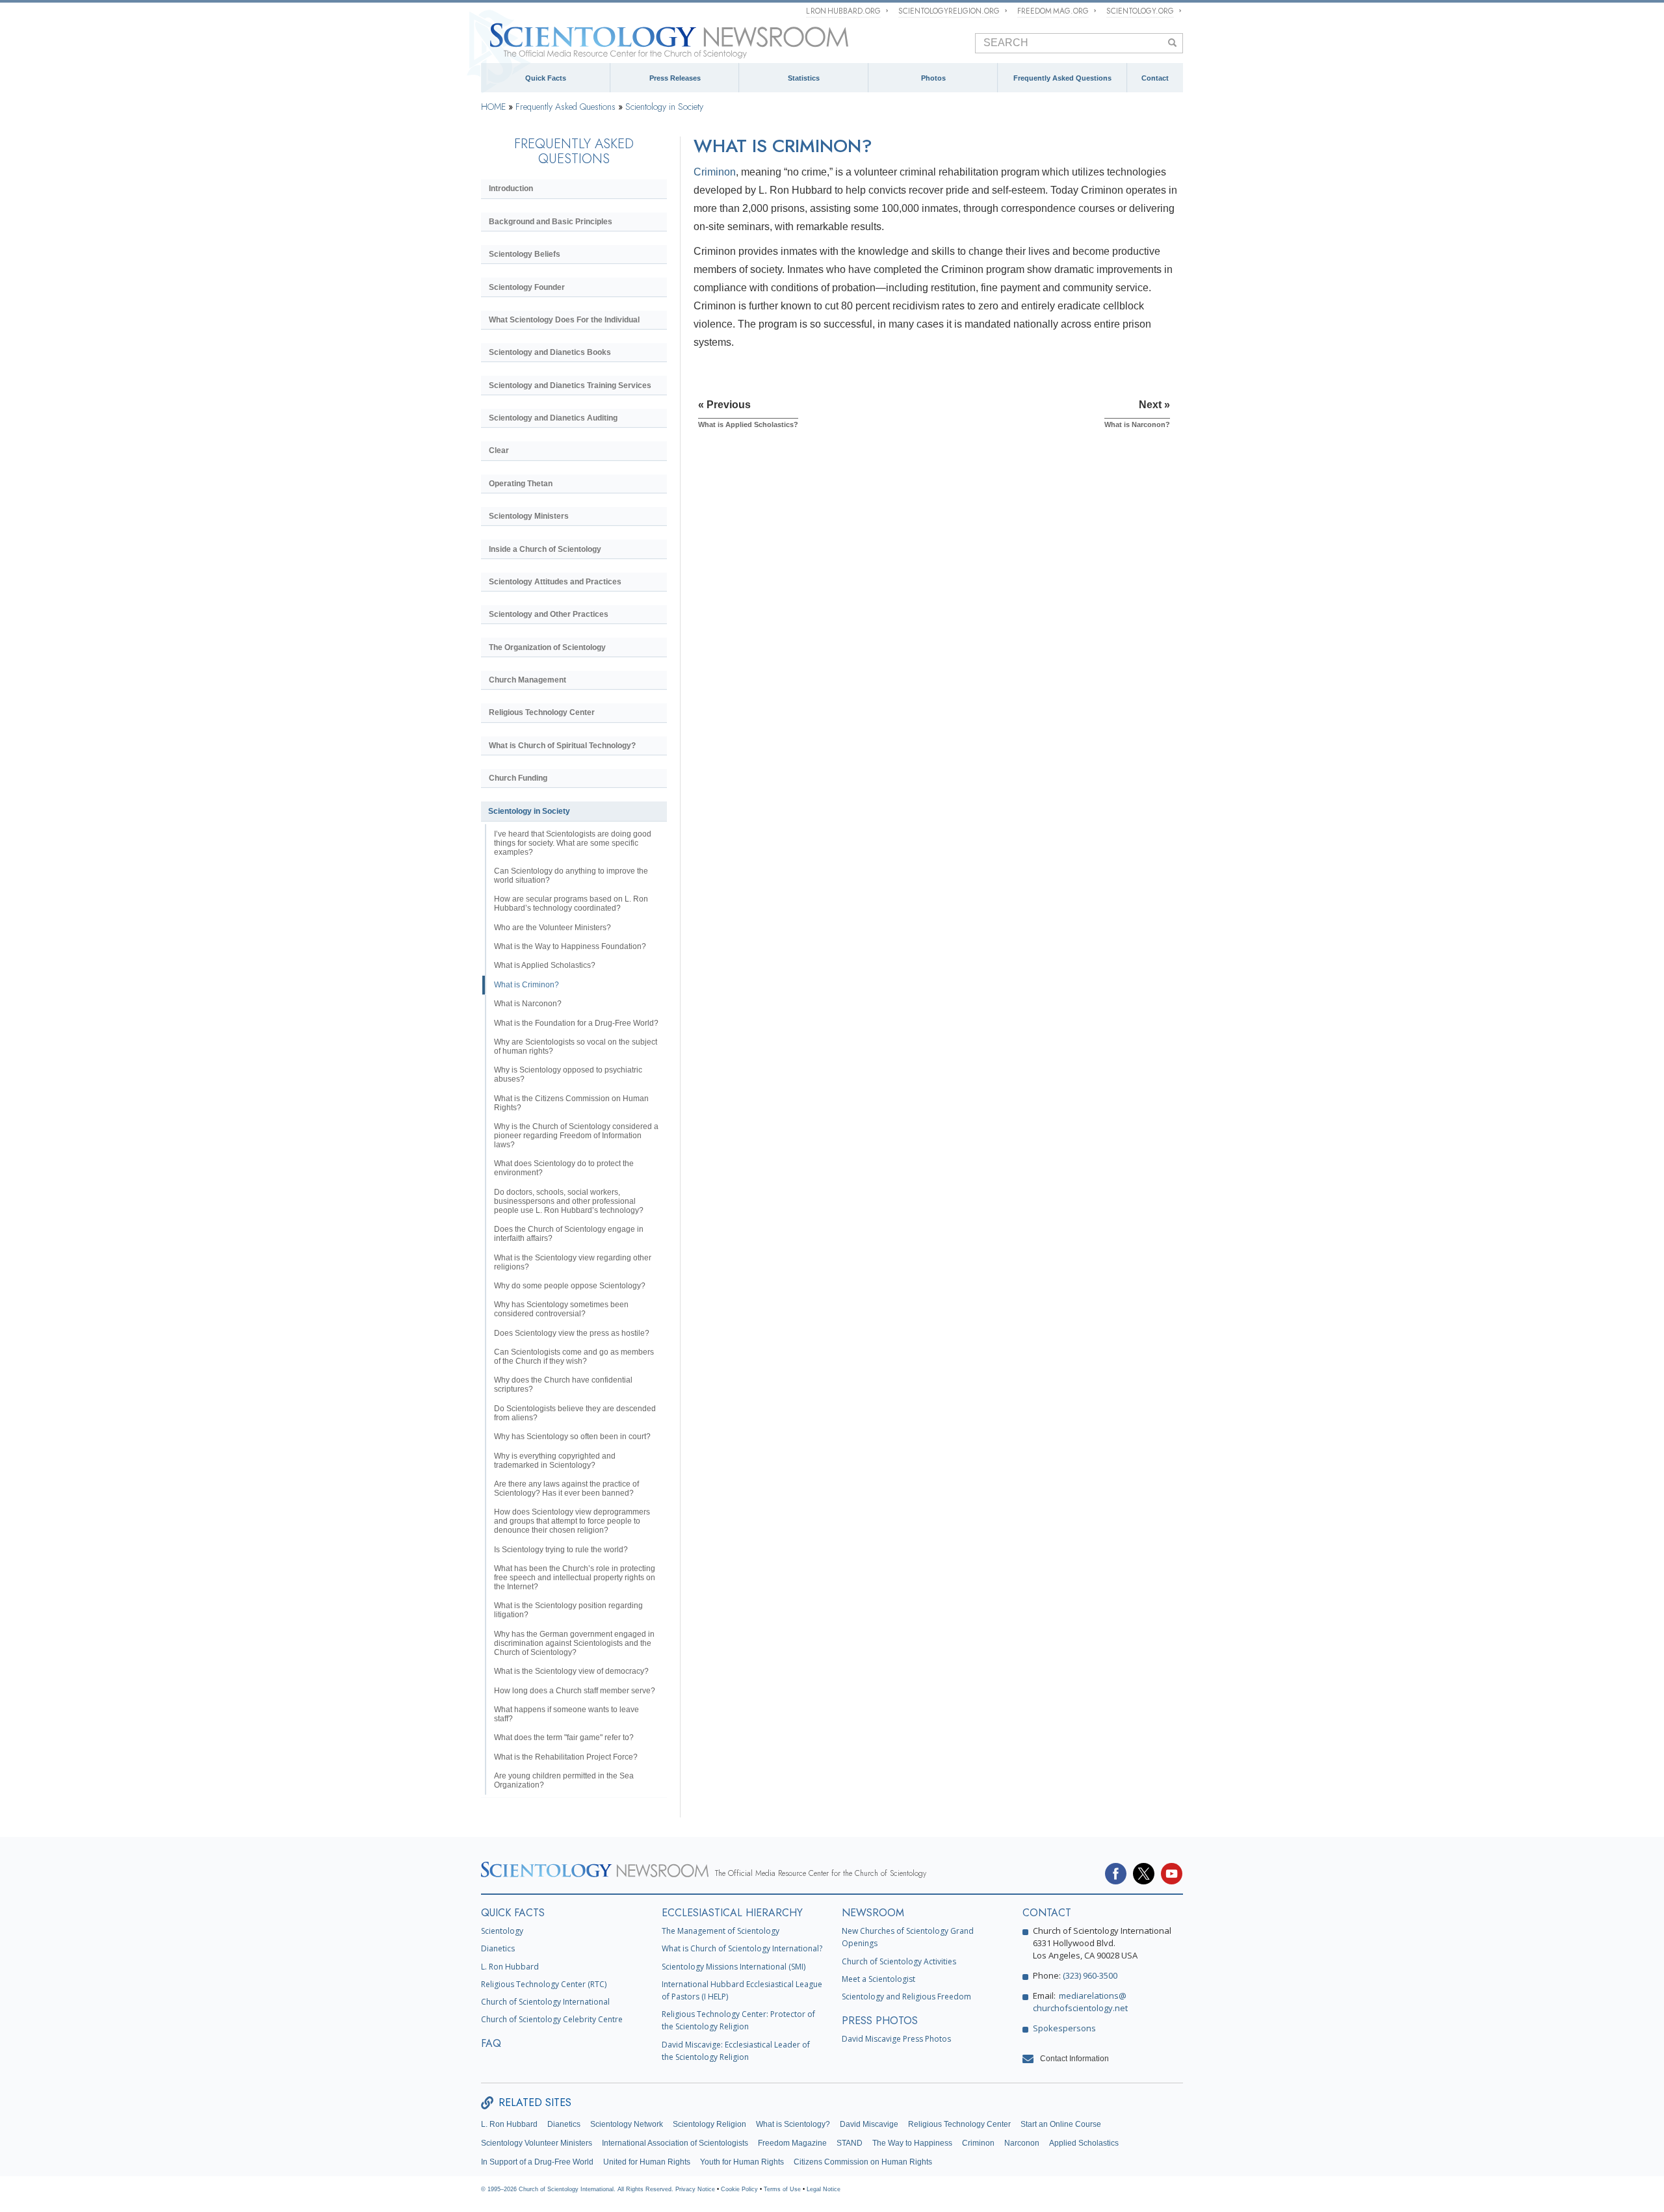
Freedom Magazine (792, 2143)
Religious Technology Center (542, 712)
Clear (499, 450)
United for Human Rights (647, 2162)
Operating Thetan (521, 484)
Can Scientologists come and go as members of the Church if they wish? (574, 1357)
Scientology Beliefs (525, 254)
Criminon (715, 172)
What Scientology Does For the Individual (564, 320)
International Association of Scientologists (675, 2143)
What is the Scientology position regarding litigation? (568, 1610)
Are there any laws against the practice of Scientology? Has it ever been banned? (566, 1489)
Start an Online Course (1061, 2124)
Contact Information (1074, 2059)
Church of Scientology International (545, 2002)
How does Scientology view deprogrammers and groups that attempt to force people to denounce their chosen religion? (572, 1521)
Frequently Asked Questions (1062, 78)
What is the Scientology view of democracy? (571, 1671)
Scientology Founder (527, 287)
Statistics (804, 78)
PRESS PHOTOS (880, 2021)
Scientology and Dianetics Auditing (553, 418)
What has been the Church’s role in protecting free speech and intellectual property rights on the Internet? (575, 1578)
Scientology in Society (664, 107)
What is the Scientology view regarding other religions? (573, 1262)
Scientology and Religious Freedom (906, 1997)
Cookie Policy (739, 2189)
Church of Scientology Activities (899, 1961)
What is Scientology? (793, 2124)
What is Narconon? (528, 1004)
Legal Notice (824, 2189)
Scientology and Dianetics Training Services (570, 385)
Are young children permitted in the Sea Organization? (564, 1780)
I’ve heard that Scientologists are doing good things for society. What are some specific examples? (573, 843)
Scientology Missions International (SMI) (734, 1967)
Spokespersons (1064, 2028)
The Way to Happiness (912, 2143)
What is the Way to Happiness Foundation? (570, 946)
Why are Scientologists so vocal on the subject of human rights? (576, 1047)
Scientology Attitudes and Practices (555, 582)
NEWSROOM (873, 1913)
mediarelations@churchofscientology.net (1080, 2002)
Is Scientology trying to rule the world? (561, 1550)
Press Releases (675, 78)
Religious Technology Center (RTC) (544, 1984)
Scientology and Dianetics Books (550, 352)
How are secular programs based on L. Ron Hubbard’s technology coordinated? (571, 904)
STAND (850, 2143)
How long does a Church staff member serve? (575, 1691)
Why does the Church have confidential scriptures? (563, 1385)
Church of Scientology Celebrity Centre (552, 2019)
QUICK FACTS (513, 1913)
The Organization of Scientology (547, 647)
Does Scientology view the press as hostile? (572, 1333)
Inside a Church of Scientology (545, 549)
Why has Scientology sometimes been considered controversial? (561, 1309)
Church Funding (518, 778)
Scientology (502, 1931)
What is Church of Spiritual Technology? (562, 746)
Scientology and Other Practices (549, 614)
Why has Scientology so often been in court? (572, 1437)
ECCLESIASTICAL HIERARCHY (732, 1913)
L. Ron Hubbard (510, 1967)
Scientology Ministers (529, 516)
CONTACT (1047, 1913)
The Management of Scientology (721, 1931)
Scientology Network (627, 2124)
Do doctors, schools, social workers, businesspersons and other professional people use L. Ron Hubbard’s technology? (569, 1201)
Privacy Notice (695, 2189)
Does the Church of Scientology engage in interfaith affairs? (569, 1234)
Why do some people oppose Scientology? (570, 1286)
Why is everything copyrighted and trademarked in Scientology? (555, 1461)
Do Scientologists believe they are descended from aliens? (575, 1413)
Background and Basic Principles (551, 222)
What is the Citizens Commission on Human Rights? (571, 1103)
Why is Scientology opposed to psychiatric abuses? (568, 1074)
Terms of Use (782, 2189)
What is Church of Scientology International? (742, 1948)
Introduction (511, 189)
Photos (933, 78)
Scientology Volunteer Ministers (537, 2143)
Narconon (1022, 2143)
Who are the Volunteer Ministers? (552, 928)
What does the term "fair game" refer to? (564, 1737)
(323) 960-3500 (1090, 1975)
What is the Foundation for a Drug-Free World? (576, 1023)
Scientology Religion (709, 2124)
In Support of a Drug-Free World (537, 2162)
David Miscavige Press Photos (896, 2039)
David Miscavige (869, 2124)
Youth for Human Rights (742, 2162)
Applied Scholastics (1084, 2143)
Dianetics (498, 1948)
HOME (493, 107)
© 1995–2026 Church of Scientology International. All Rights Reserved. (578, 2189)
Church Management (527, 680)
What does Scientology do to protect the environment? (564, 1168)
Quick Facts (546, 78)
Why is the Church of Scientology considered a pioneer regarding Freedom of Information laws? (576, 1136)
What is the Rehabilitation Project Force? (566, 1757)
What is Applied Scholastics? (545, 965)
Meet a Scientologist (878, 1979)
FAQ (491, 2043)
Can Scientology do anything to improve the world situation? (571, 876)
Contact (1155, 78)
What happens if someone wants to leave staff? (566, 1714)
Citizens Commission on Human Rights (863, 2162)
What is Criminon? (526, 985)
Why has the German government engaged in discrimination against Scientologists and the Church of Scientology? (574, 1643)
